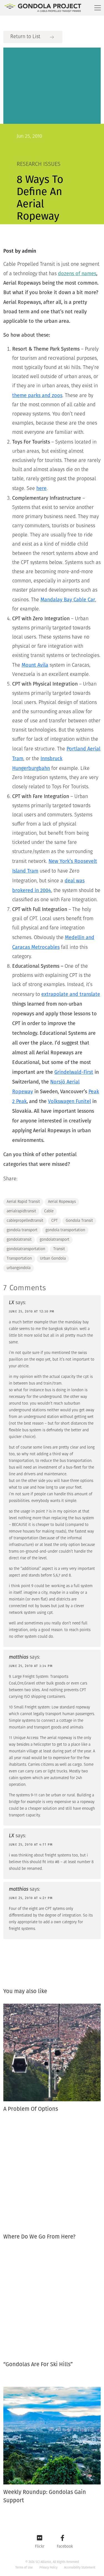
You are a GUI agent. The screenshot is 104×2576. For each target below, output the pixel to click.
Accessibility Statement (80, 2568)
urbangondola (19, 1268)
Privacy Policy (48, 2568)
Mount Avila (35, 665)
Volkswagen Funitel (69, 1101)
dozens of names (77, 274)
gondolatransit (19, 1240)
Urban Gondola (53, 1259)
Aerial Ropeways (62, 1202)
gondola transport (22, 1230)
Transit (59, 1249)
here (41, 488)
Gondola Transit (79, 1221)
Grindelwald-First (74, 1072)
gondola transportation (65, 1230)
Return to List (25, 37)
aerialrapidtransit (21, 1211)
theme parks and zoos (37, 395)
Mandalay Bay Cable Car (68, 600)
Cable (49, 1211)
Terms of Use (24, 2568)
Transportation (19, 1259)
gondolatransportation (26, 1249)
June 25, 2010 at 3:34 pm (31, 1666)
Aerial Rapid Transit (23, 1202)
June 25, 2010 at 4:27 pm (31, 1898)
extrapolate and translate (71, 994)
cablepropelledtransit (25, 1221)
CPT (54, 1221)
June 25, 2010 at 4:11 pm (31, 1845)
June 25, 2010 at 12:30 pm (32, 1312)
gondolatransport (54, 1240)
